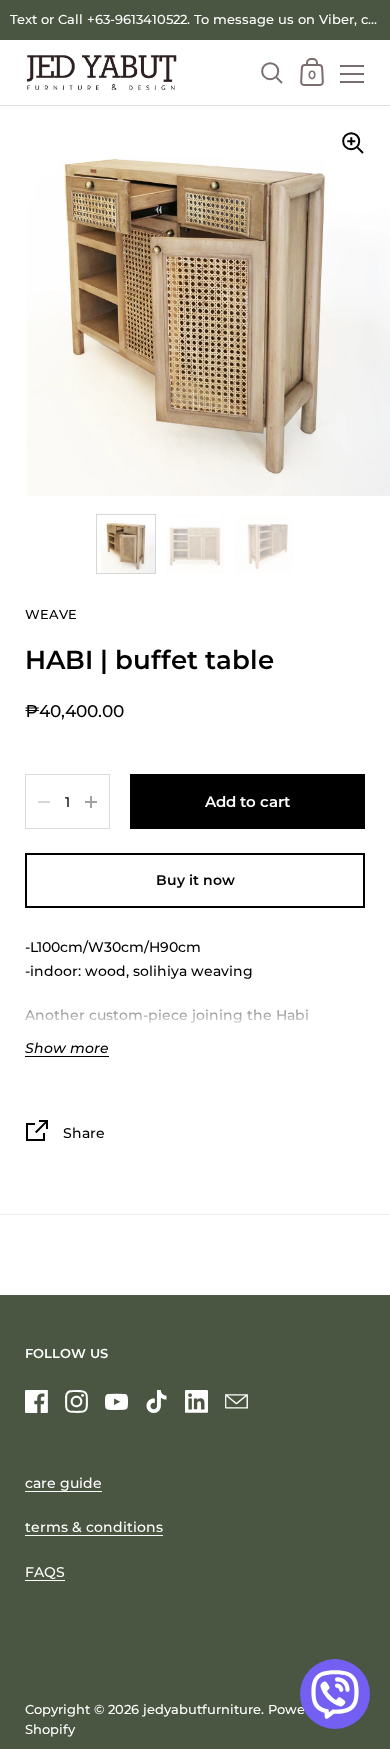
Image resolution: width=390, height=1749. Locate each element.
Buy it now (195, 880)
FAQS (45, 1572)
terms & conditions (94, 1527)
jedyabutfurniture (202, 1709)
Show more (67, 1048)
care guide (63, 1483)
